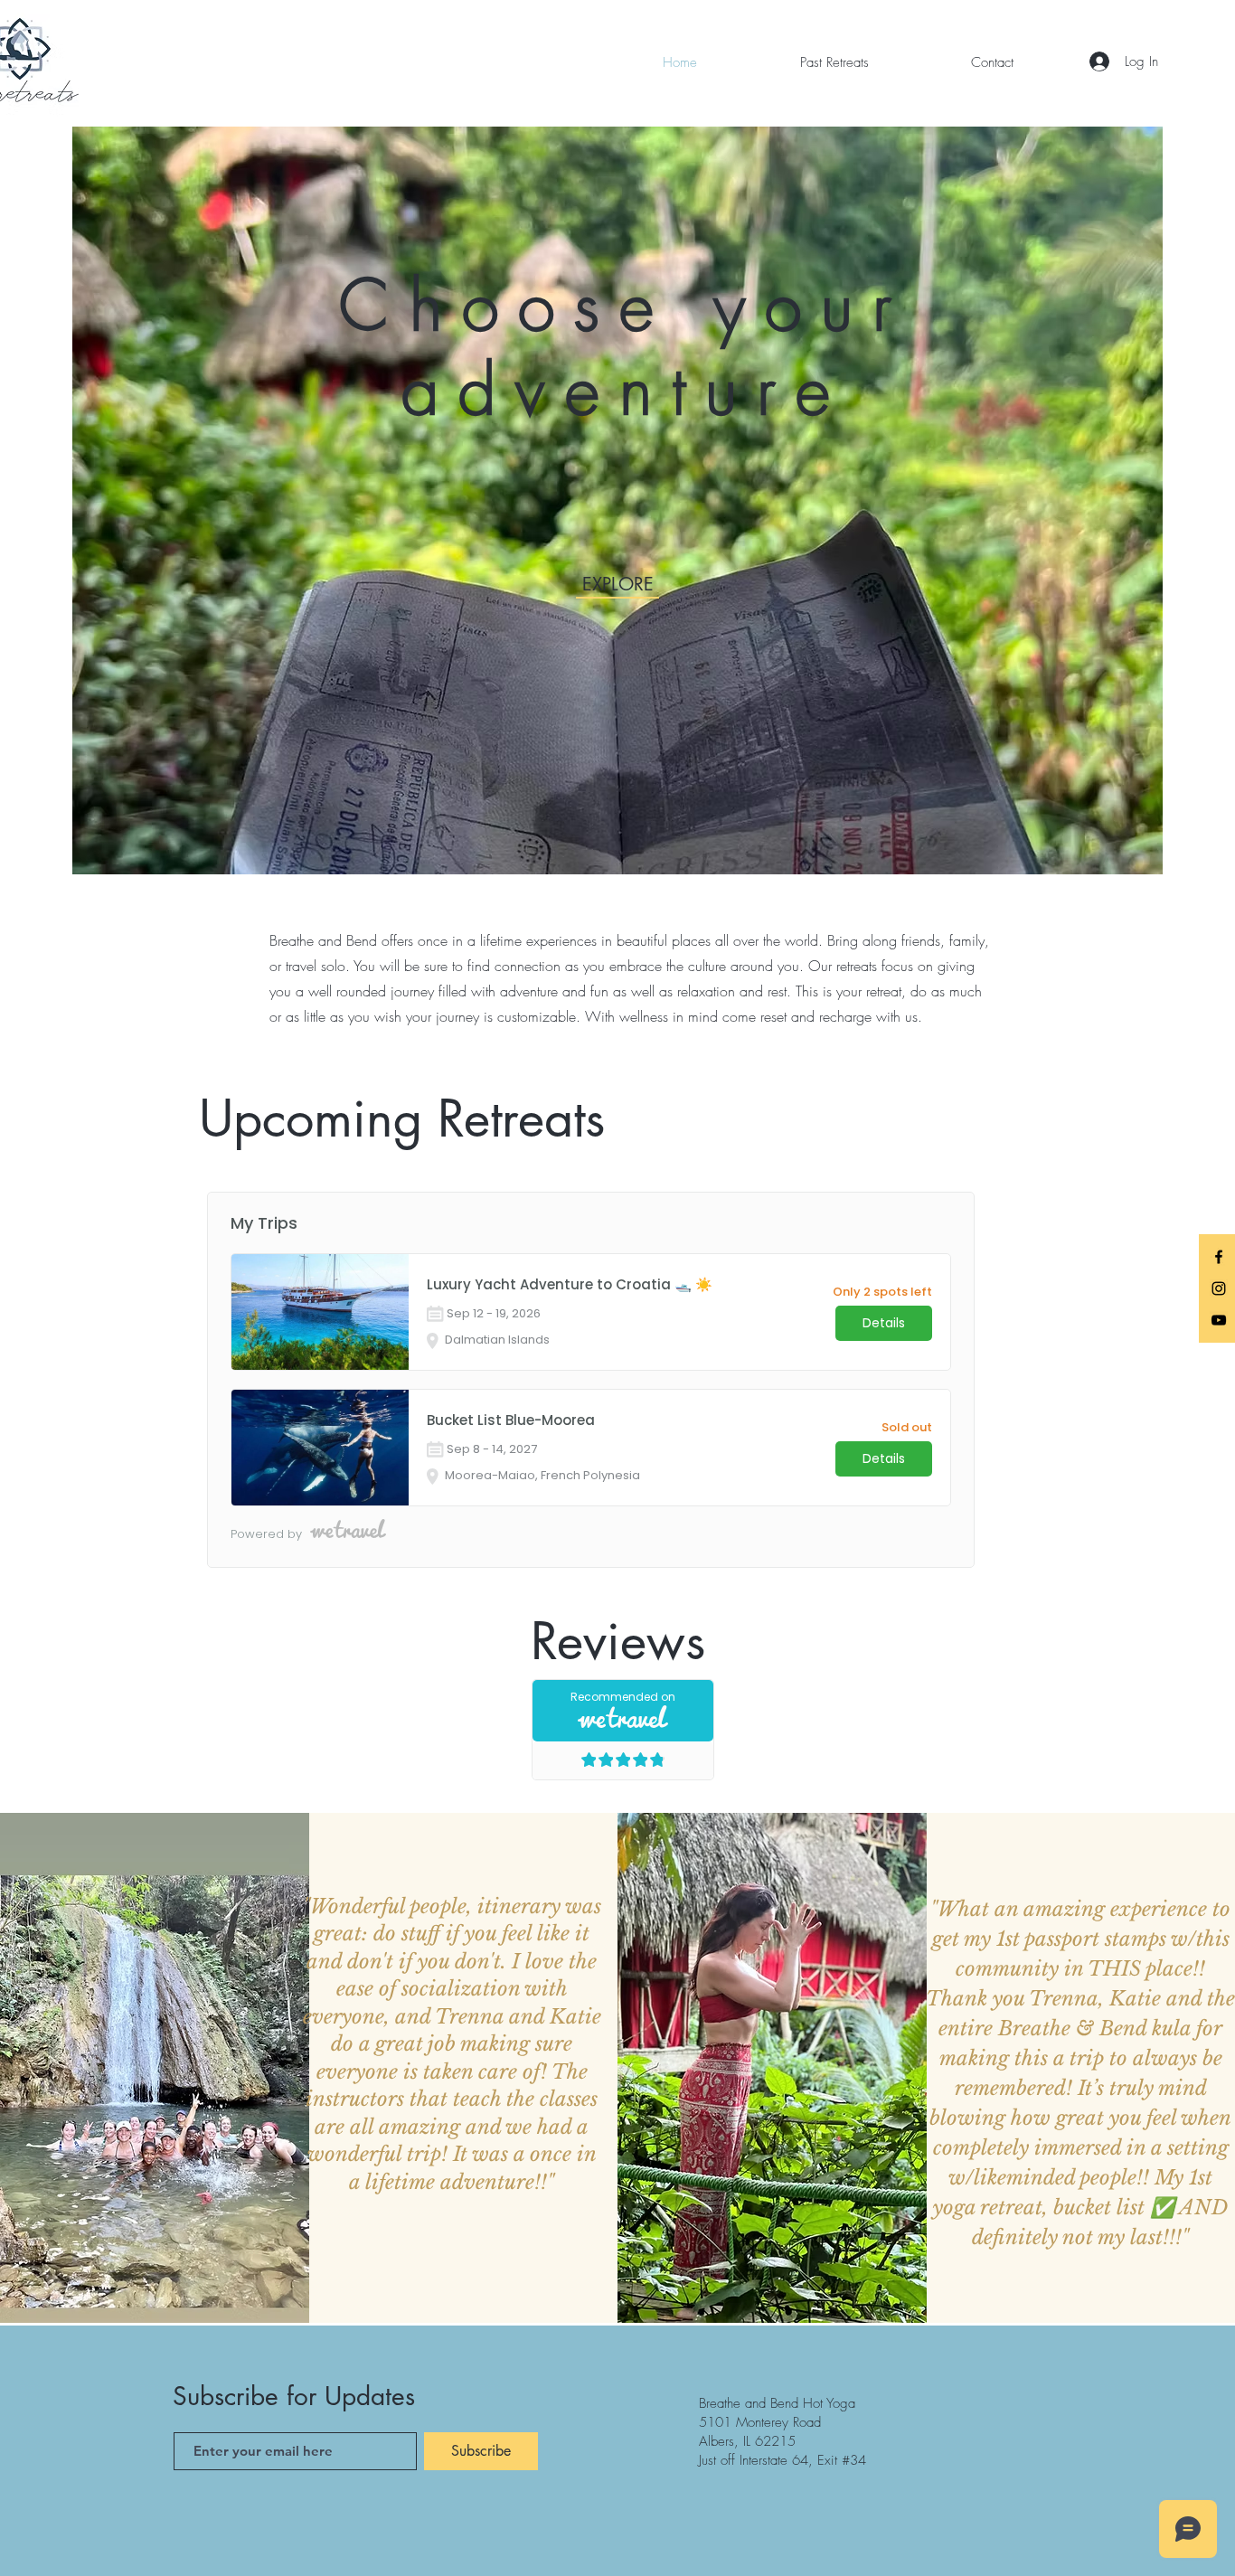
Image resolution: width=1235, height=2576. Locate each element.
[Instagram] (1219, 1288)
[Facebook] (1219, 1257)
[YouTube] (1219, 1320)
